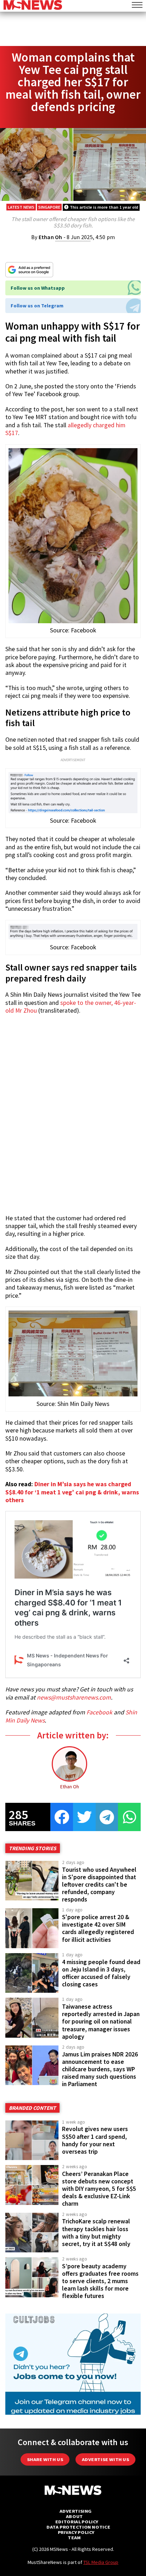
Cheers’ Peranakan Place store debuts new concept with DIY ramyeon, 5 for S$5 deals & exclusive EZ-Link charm (99, 2189)
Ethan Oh (50, 237)
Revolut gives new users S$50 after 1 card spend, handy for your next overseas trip (95, 2140)
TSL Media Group (101, 2562)
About (74, 2516)
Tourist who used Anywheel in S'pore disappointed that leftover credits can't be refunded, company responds (99, 1885)
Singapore (49, 207)
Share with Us (45, 2459)
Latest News (21, 207)
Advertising (76, 2511)
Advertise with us (105, 2459)
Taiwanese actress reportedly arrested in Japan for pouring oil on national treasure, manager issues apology (101, 2022)
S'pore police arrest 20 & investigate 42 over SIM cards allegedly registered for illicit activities (98, 1928)
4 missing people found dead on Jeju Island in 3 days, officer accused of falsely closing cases (101, 1973)
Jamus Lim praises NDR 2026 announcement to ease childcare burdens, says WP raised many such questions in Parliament (100, 2069)
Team (74, 2538)
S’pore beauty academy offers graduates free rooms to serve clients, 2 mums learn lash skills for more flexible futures (100, 2281)
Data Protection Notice (78, 2527)
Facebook (99, 1712)
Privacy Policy (76, 2532)
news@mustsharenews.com (74, 1697)
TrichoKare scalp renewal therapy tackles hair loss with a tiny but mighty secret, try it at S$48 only (96, 2232)
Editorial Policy (77, 2522)
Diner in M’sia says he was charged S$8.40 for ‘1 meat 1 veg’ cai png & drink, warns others (72, 1492)
